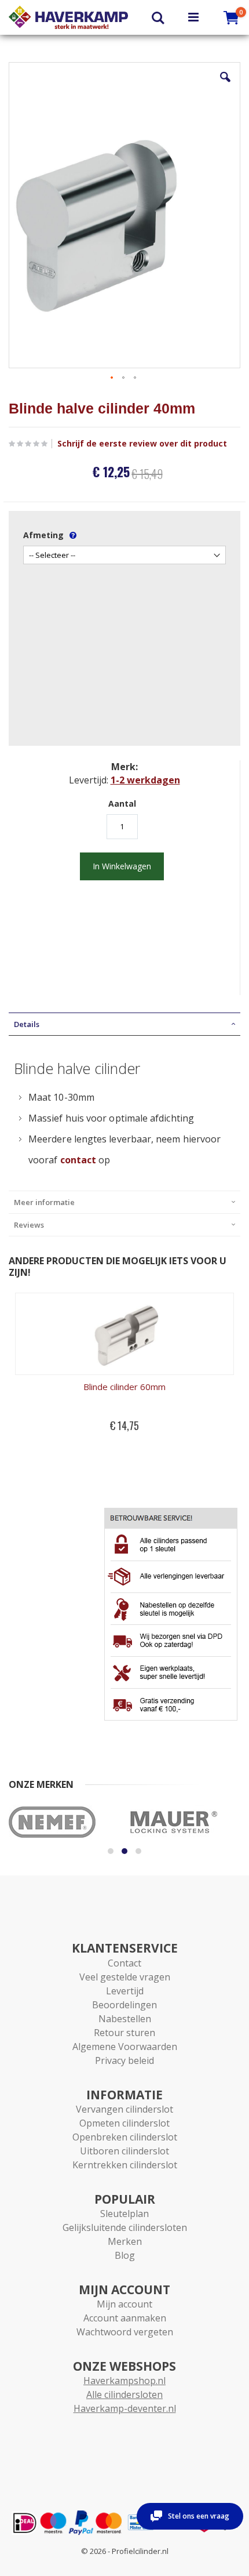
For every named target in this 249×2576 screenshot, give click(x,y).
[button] (225, 86)
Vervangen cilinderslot (124, 2109)
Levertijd (125, 1991)
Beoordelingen (124, 2005)
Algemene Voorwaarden (125, 2047)
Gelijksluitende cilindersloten (125, 2227)
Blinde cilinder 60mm (124, 1387)
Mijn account (124, 2304)
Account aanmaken (125, 2318)
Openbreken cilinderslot (125, 2137)
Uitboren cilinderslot (124, 2151)
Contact (124, 1963)
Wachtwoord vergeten (125, 2332)
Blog (125, 2255)
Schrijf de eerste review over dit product (142, 444)
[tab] (124, 1024)
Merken (125, 2241)
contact (78, 1160)
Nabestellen (125, 2019)
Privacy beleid (124, 2060)
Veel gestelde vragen (125, 1977)
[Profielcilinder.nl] (68, 17)
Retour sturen (124, 2033)
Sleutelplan (124, 2214)
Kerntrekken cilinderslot (125, 2165)
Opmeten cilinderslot (124, 2123)
